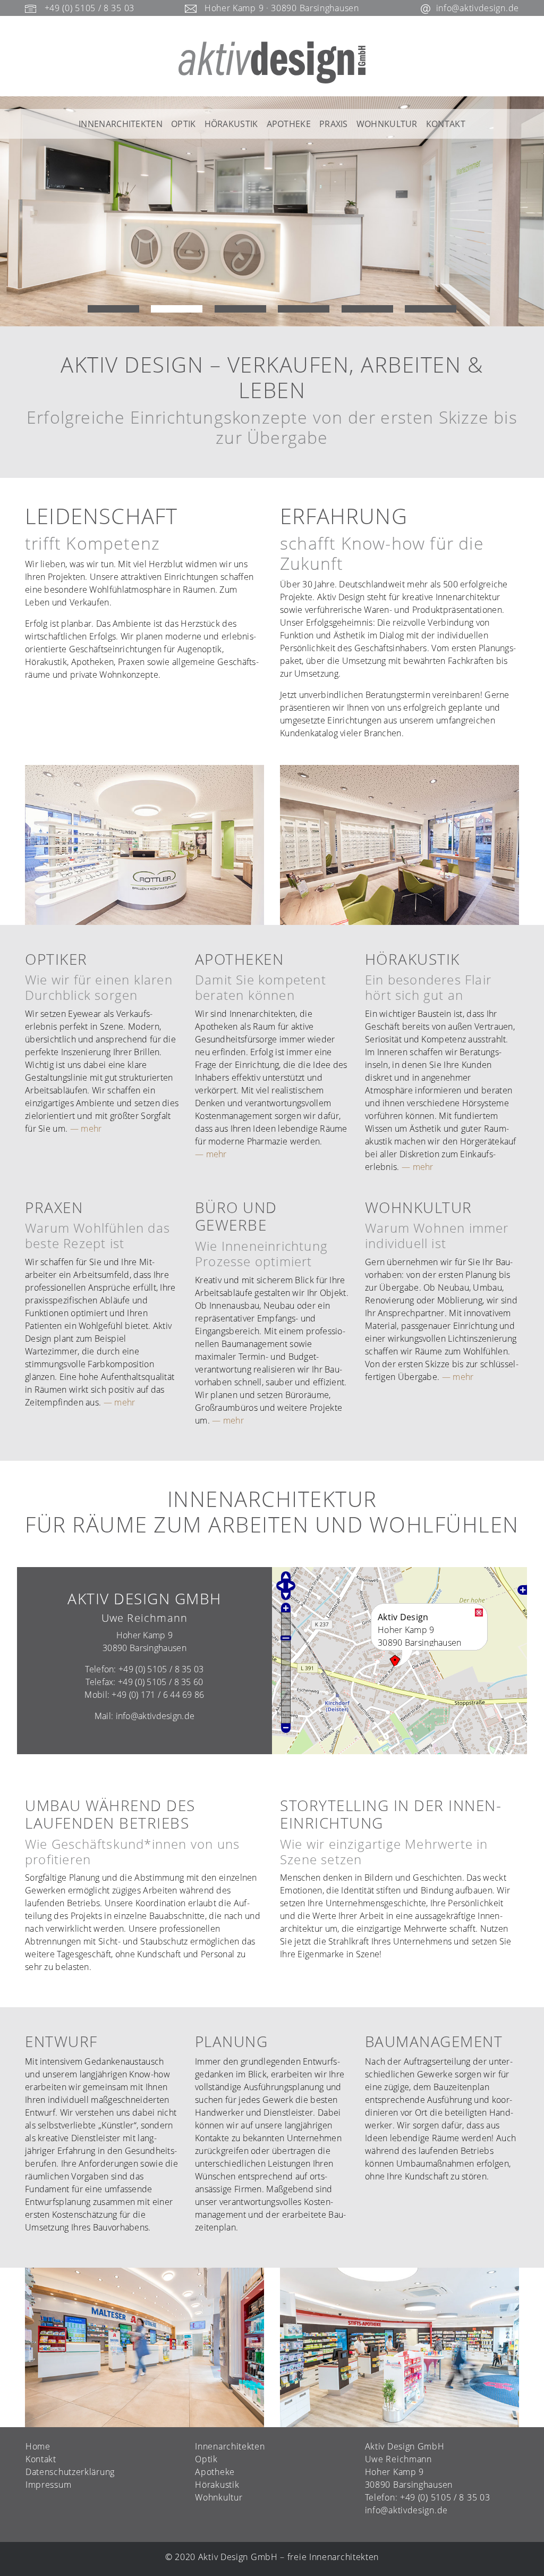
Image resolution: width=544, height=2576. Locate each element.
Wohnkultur (387, 124)
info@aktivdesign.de (478, 8)
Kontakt (446, 124)
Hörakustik (231, 124)
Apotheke (289, 124)
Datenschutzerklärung (70, 2472)
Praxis (334, 124)
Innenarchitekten (121, 124)
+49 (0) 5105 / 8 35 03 (90, 8)
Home (38, 2446)
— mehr (86, 1129)
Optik (184, 124)
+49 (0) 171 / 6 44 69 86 (158, 1695)
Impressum (48, 2485)
